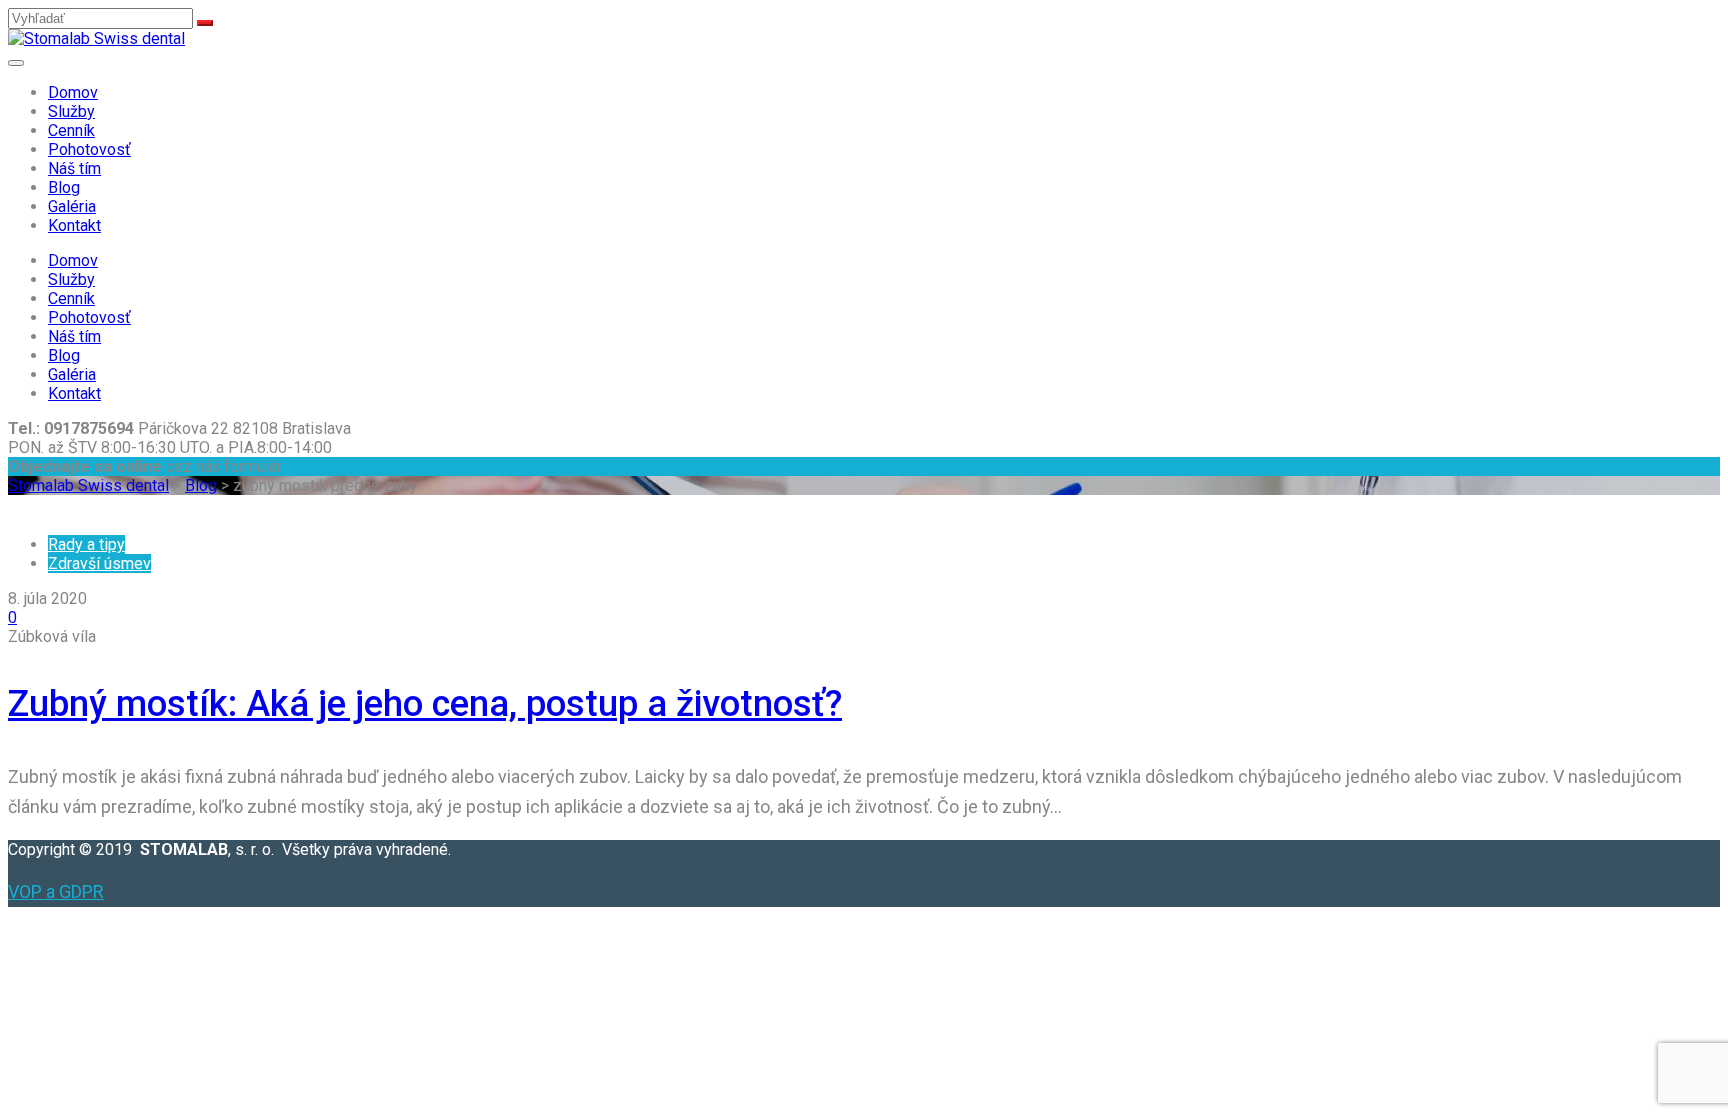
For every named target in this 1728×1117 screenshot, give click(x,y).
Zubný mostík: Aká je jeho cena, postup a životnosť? (425, 704)
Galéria (72, 206)
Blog (64, 187)
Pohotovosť (89, 149)
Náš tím (74, 168)
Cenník (71, 130)
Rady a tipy (86, 544)
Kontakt (74, 225)
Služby (71, 111)
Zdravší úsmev (99, 563)
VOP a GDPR (56, 891)
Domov (73, 92)
